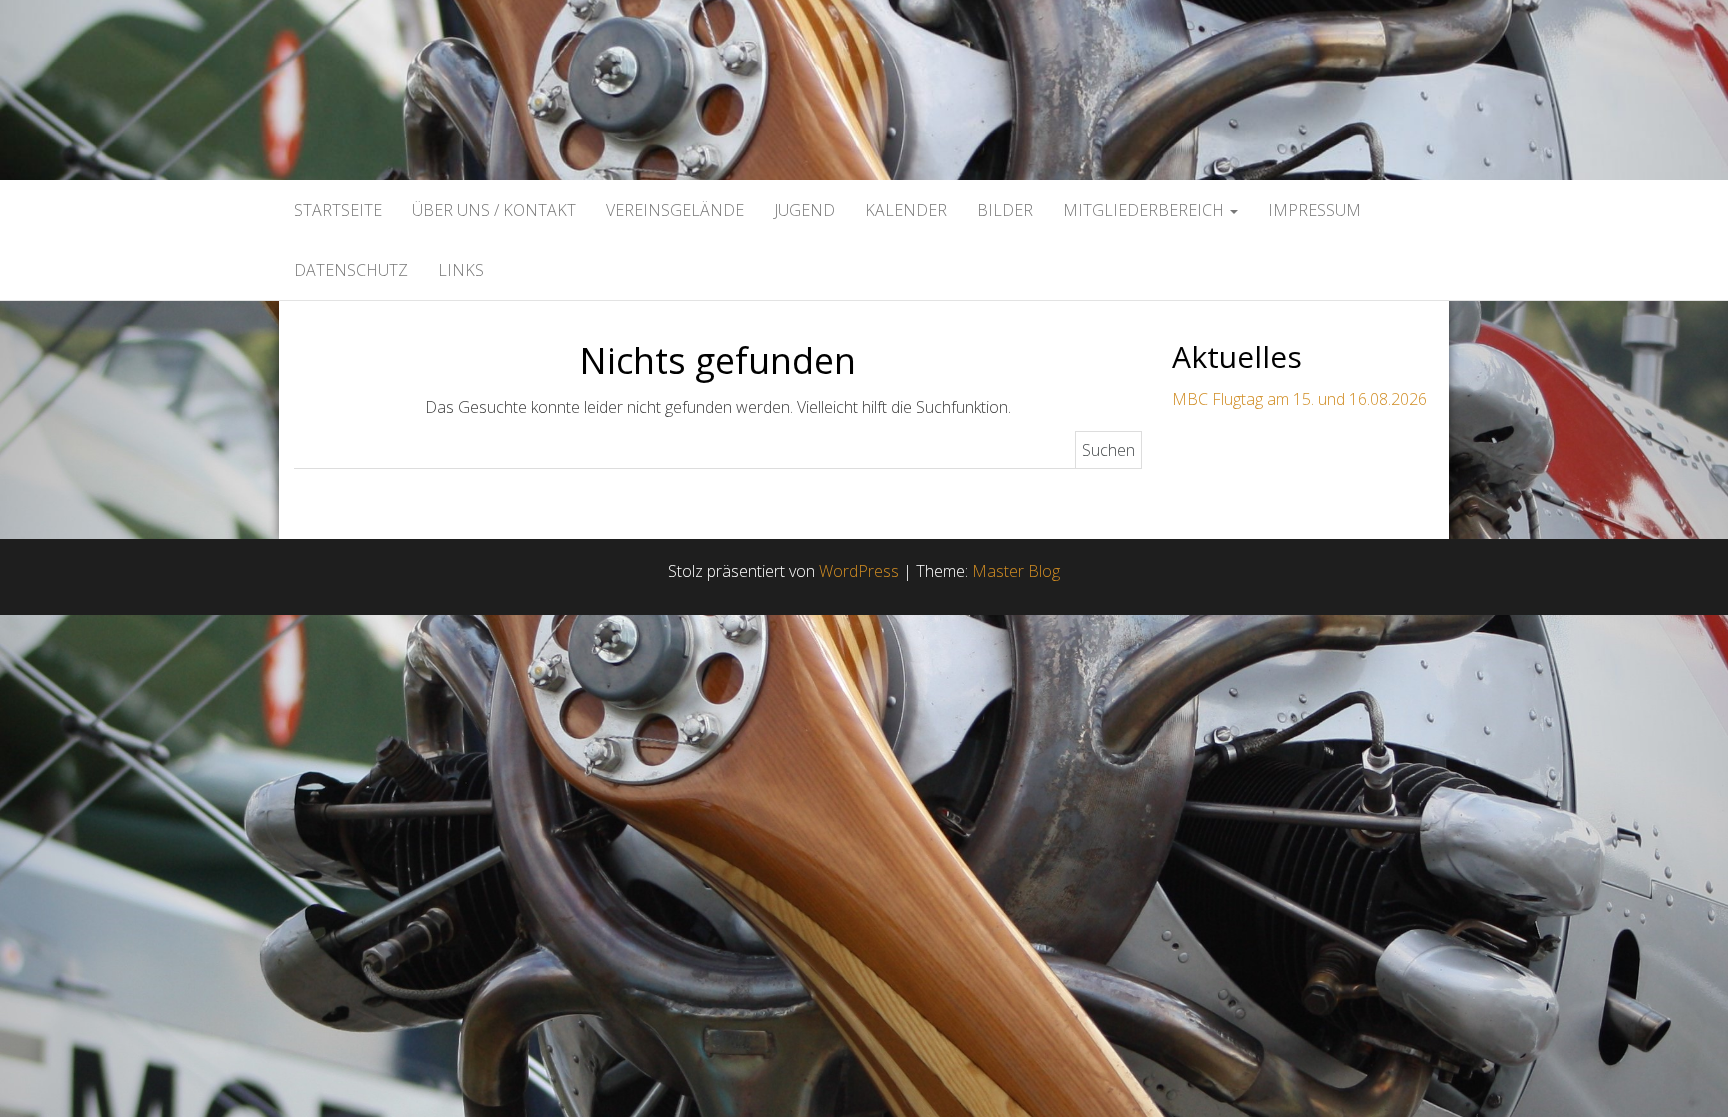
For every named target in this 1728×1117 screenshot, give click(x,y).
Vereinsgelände (675, 210)
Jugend (804, 210)
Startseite (338, 210)
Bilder (1005, 210)
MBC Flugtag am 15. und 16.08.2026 (1299, 399)
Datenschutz (351, 270)
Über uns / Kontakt (494, 210)
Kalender (906, 210)
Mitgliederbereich (1145, 210)
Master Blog (1016, 571)
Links (461, 270)
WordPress (859, 571)
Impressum (1314, 210)
